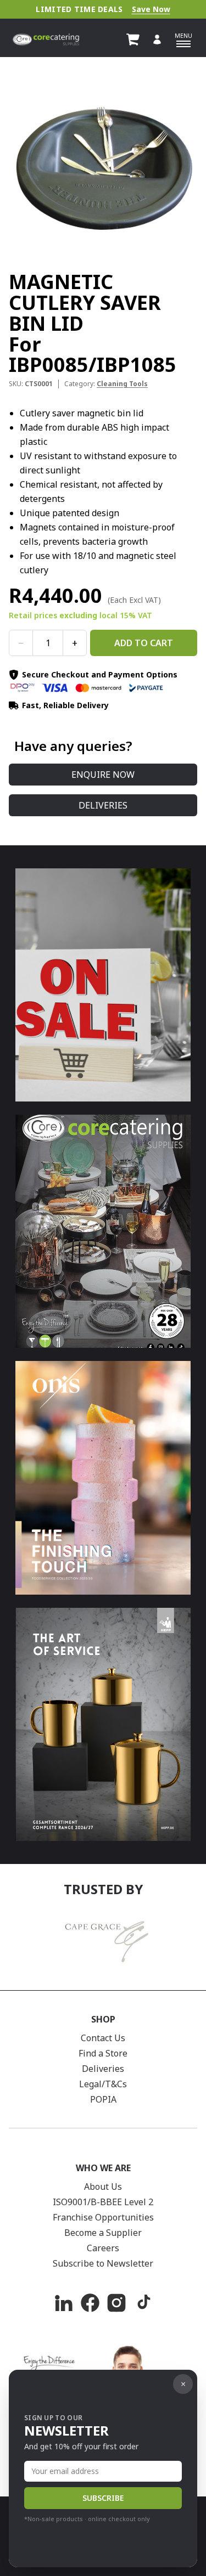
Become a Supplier (103, 2233)
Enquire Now (103, 775)
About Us (103, 2187)
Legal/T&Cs (103, 2084)
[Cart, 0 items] (133, 39)
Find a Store (103, 2053)
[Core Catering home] (46, 39)
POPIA (103, 2099)
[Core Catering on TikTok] (143, 2303)
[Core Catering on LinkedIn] (64, 2303)
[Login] (157, 39)
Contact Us (103, 2038)
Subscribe (103, 2498)
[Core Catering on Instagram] (116, 2303)
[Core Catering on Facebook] (90, 2303)
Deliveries (103, 805)
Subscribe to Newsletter (103, 2263)
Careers (103, 2248)
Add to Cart (144, 643)
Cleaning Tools (122, 384)
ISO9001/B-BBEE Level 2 (103, 2202)
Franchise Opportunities (103, 2217)
